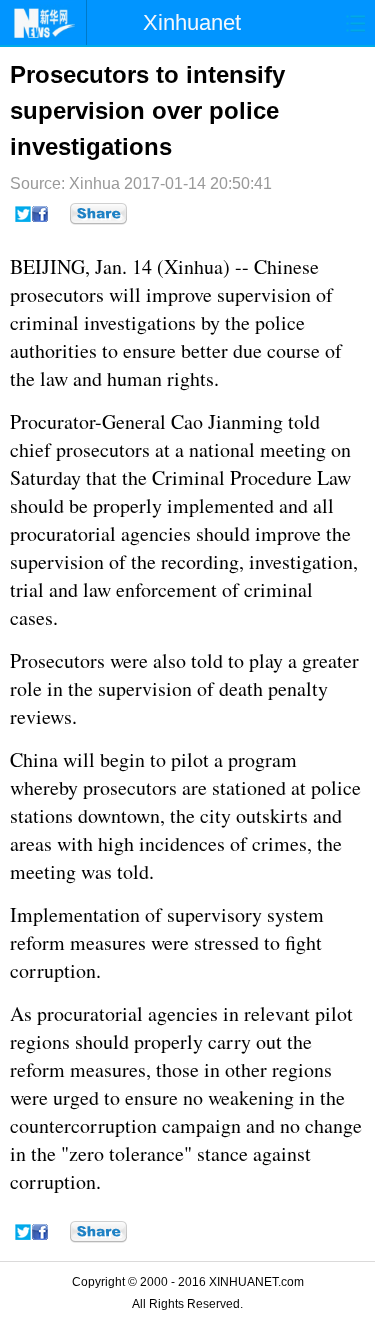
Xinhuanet (192, 22)
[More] (98, 214)
